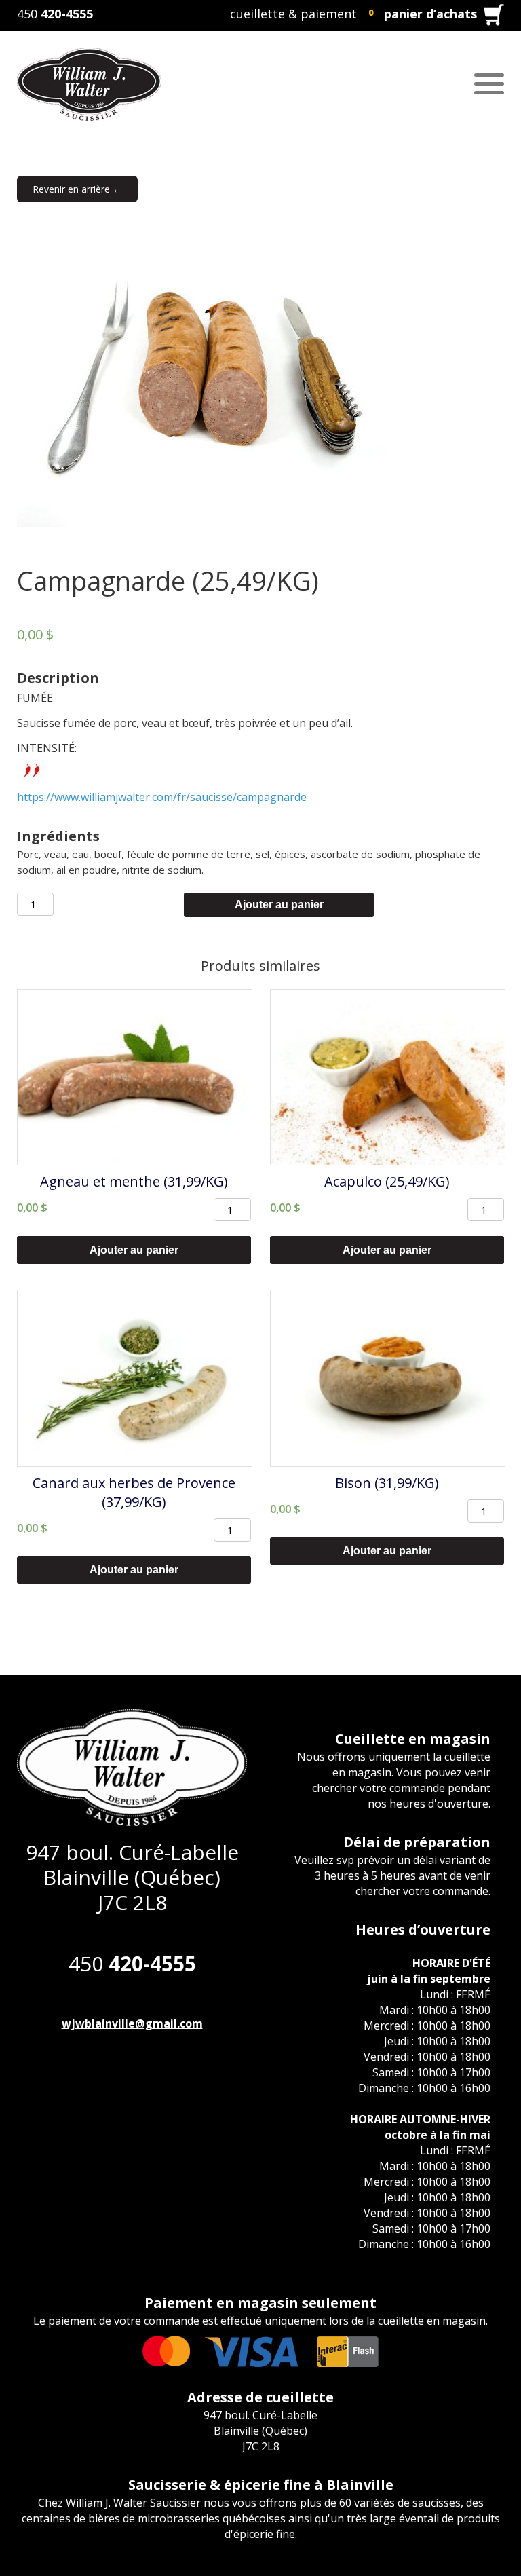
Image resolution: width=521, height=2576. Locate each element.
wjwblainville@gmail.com (132, 2023)
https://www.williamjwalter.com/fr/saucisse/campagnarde (162, 797)
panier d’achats (430, 14)
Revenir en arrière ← (77, 189)
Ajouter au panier (279, 904)
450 (55, 14)
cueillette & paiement (293, 14)
